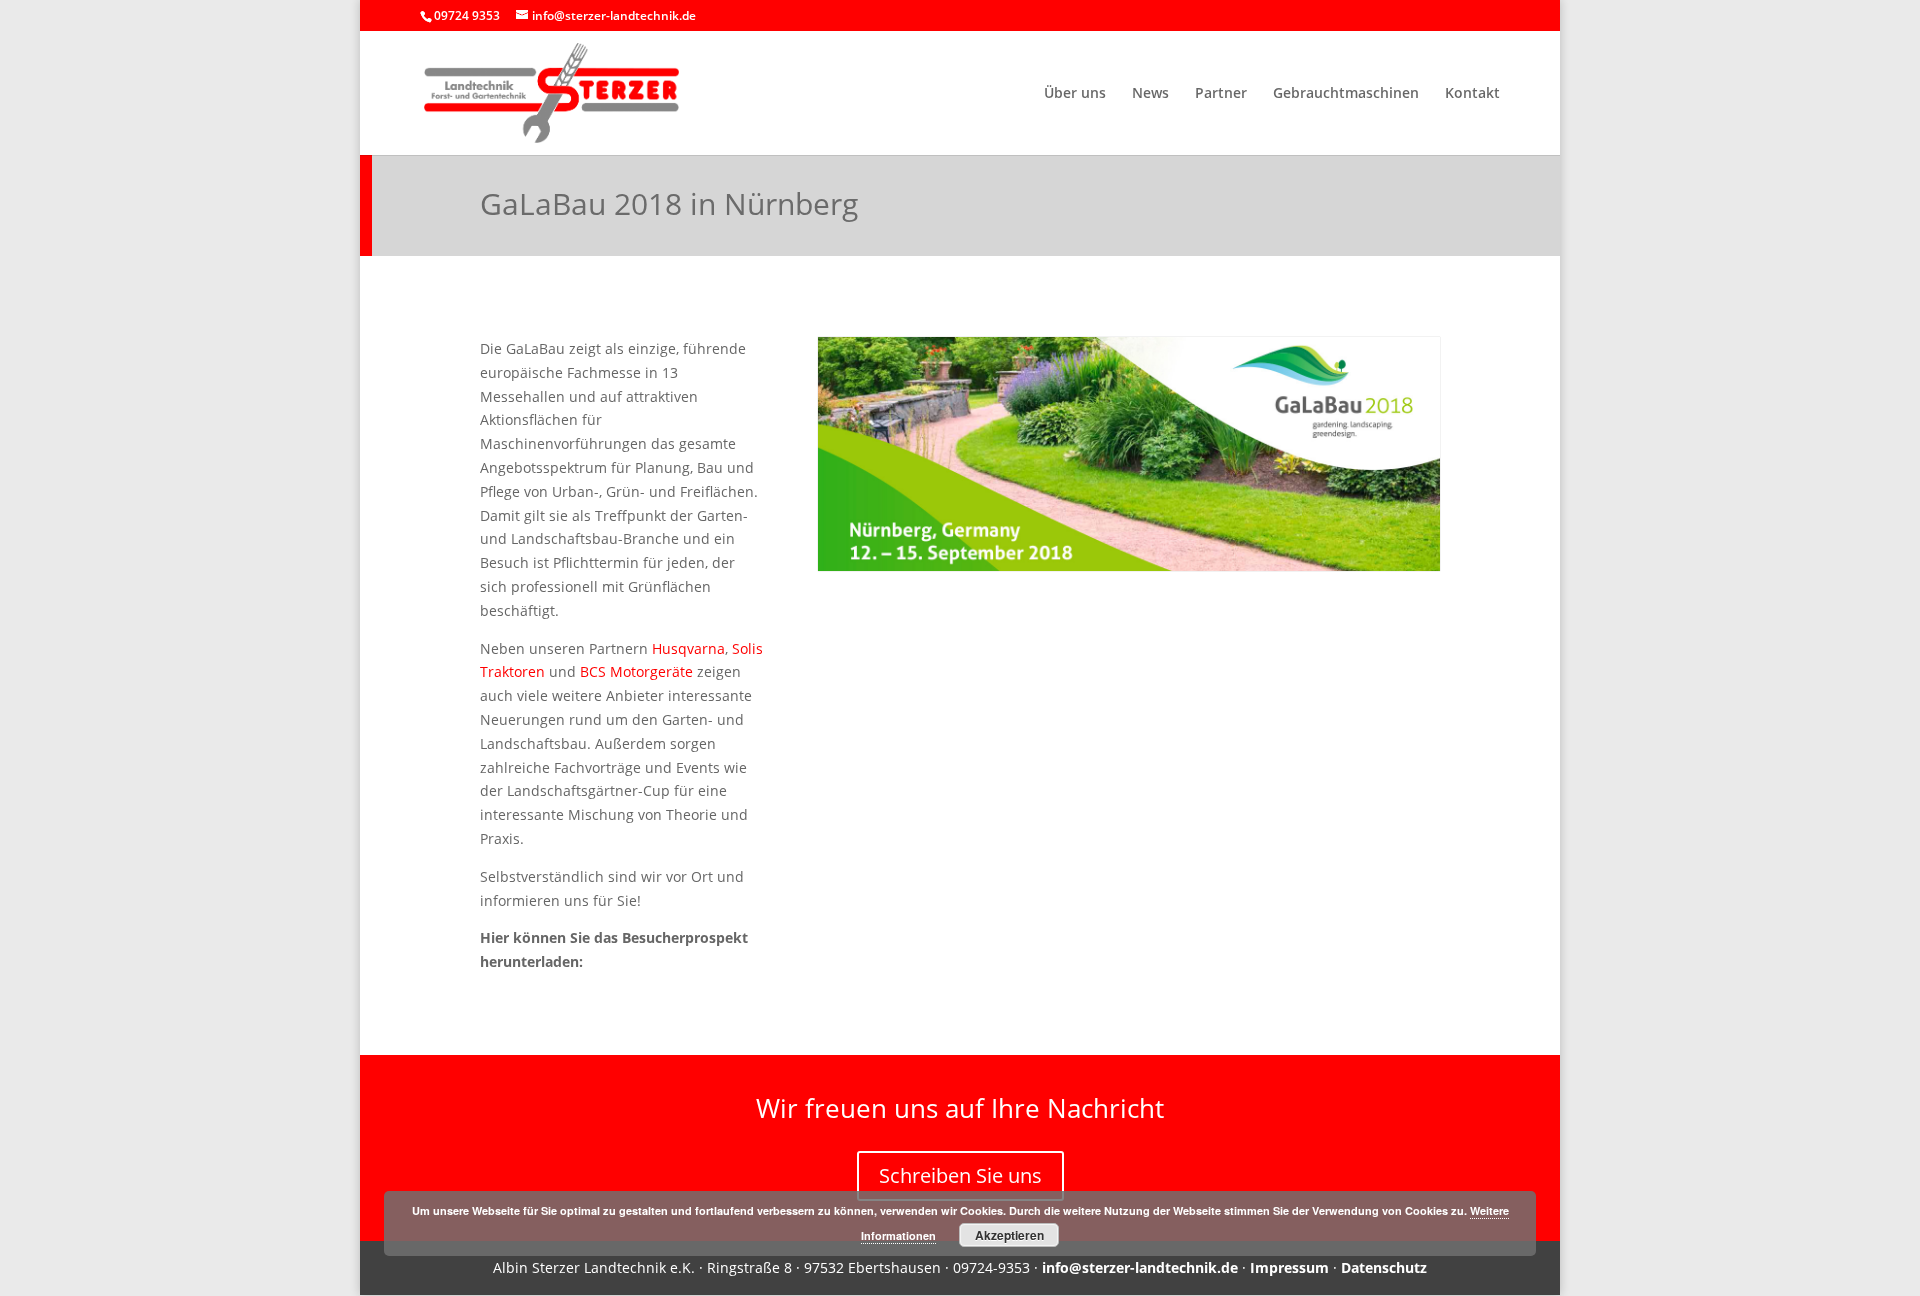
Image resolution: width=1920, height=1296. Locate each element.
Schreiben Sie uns (960, 1175)
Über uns (1075, 94)
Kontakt (1472, 94)
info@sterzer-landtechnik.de (1140, 1267)
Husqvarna (688, 648)
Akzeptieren (1009, 1235)
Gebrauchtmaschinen (1346, 94)
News (1150, 94)
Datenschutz (1384, 1267)
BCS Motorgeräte (636, 671)
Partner (1221, 94)
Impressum (1289, 1267)
